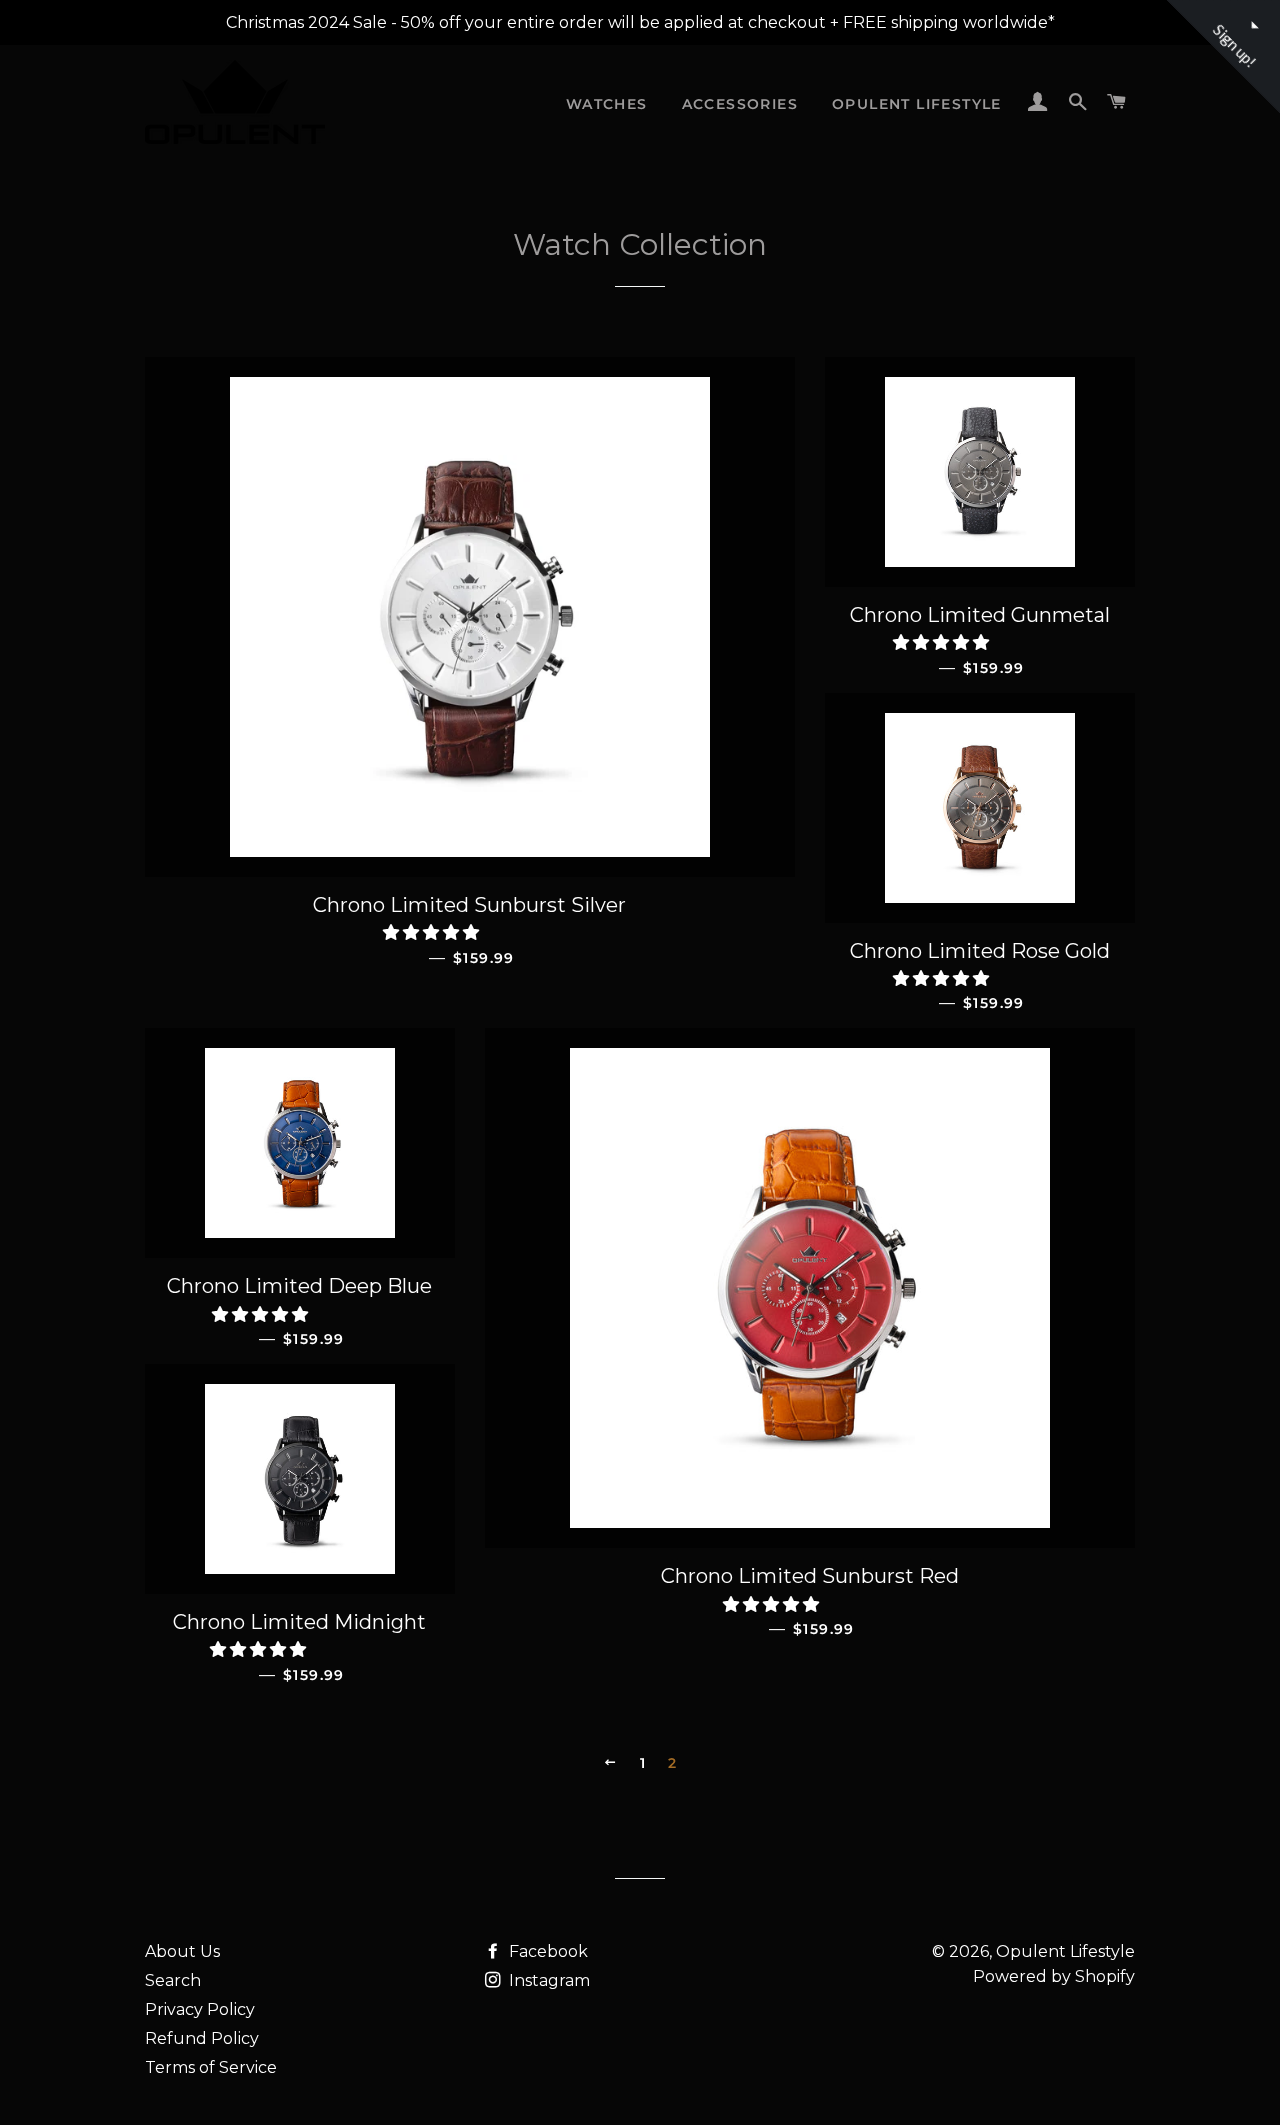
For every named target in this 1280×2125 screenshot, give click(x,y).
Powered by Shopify (1054, 1976)
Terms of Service (211, 2067)
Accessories (740, 104)
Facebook (546, 1951)
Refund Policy (202, 2038)
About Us (182, 1951)
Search (173, 1980)
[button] (433, 932)
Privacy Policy (200, 2009)
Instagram (547, 1980)
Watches (607, 104)
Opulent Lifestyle (917, 104)
